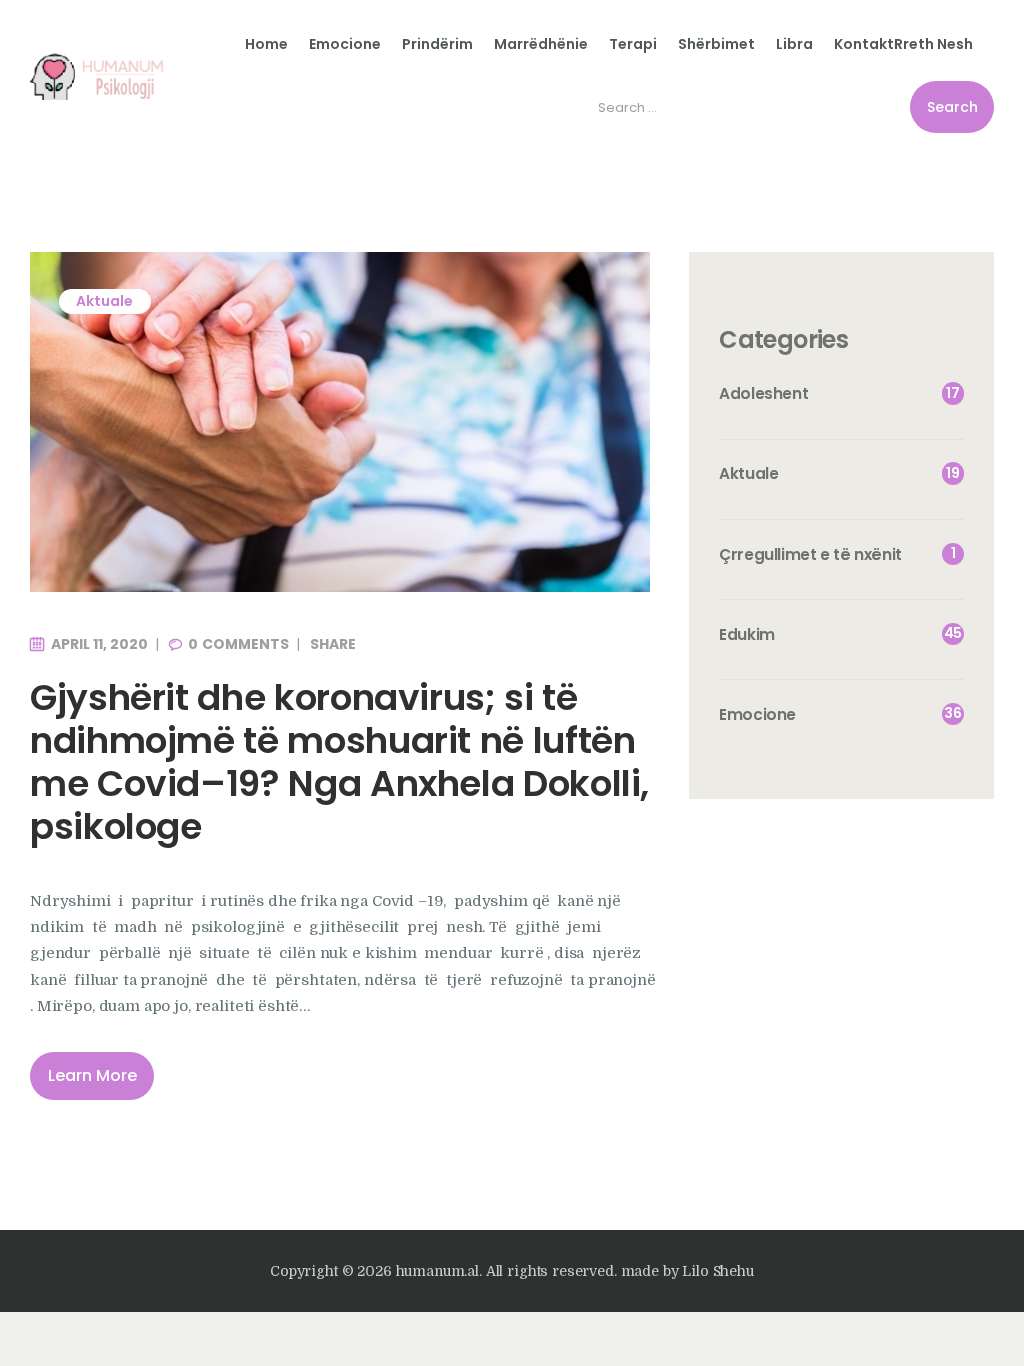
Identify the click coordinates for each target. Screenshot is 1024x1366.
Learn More (92, 1075)
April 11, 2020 (99, 644)
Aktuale (104, 301)
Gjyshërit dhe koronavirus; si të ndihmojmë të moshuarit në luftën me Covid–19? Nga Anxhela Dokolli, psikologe (339, 762)
